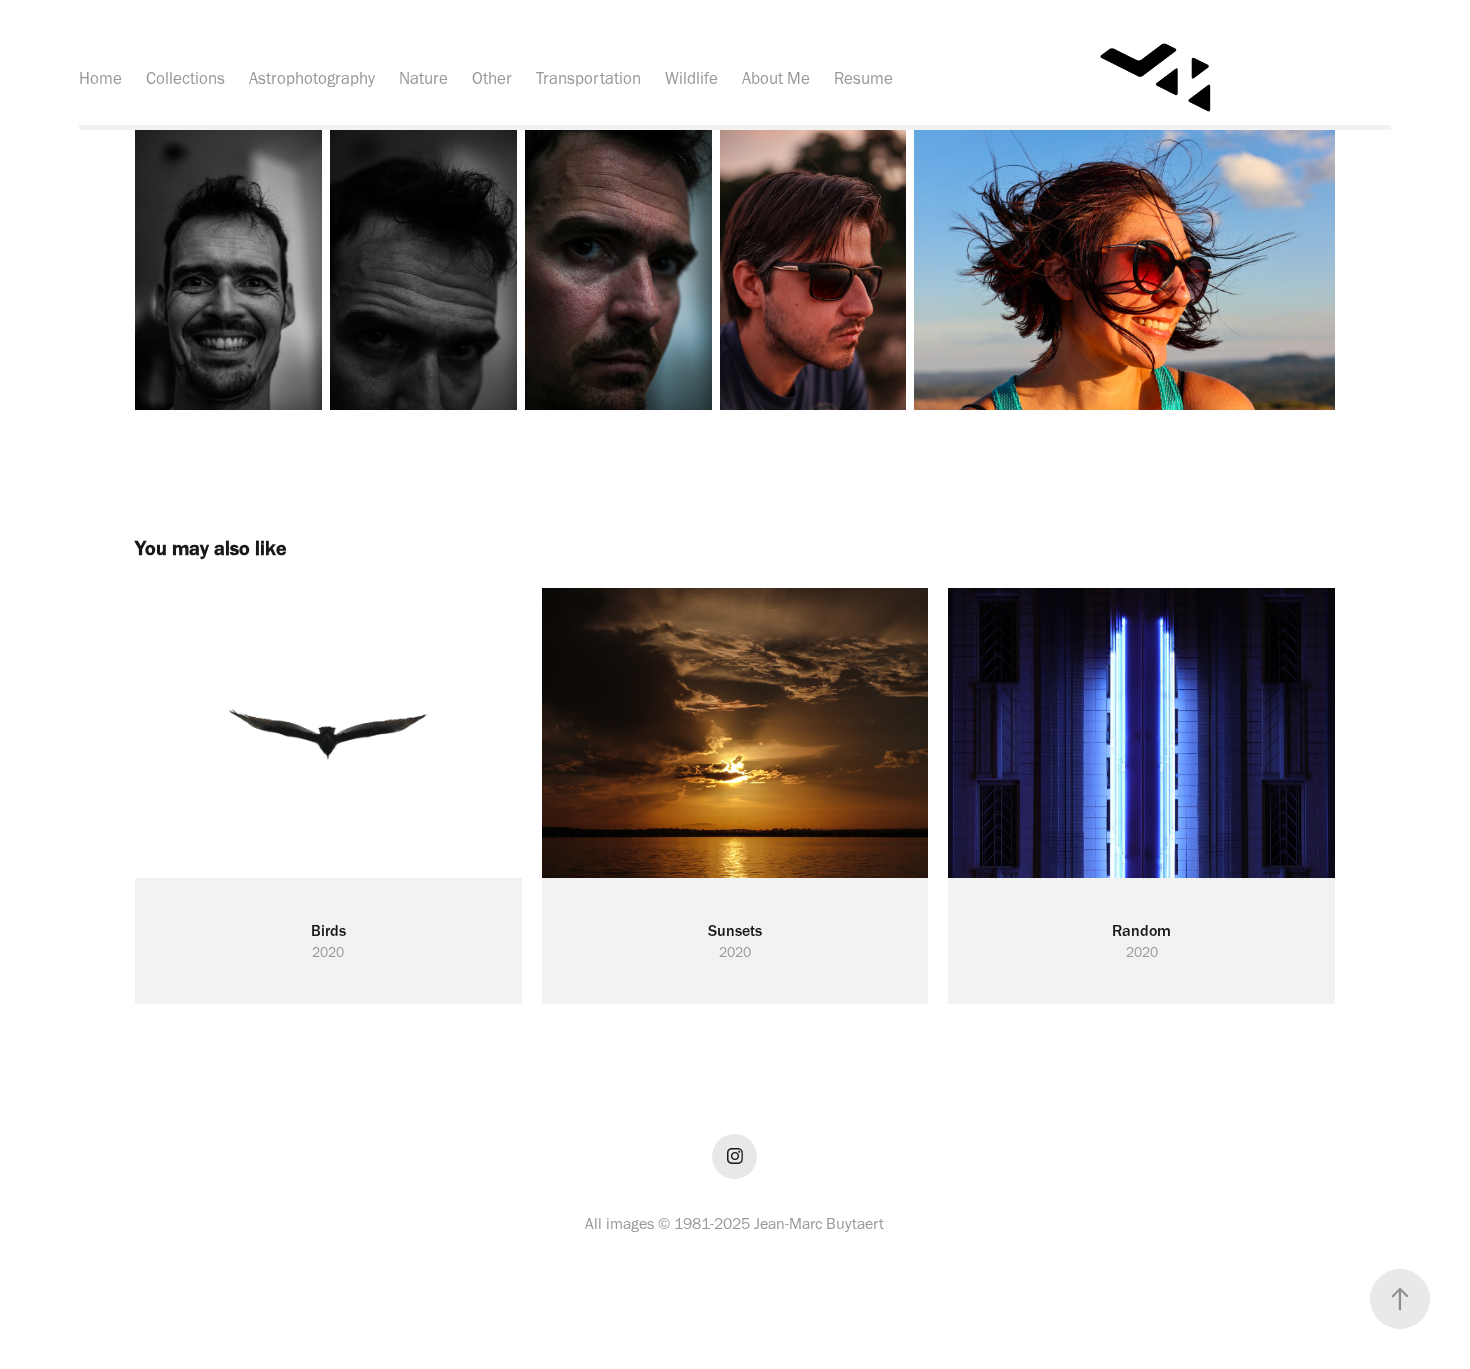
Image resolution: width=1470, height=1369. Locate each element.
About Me (776, 78)
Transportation (588, 78)
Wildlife (691, 78)
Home (100, 78)
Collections (185, 78)
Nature (423, 78)
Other (492, 78)
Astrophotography (312, 78)
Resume (863, 78)
